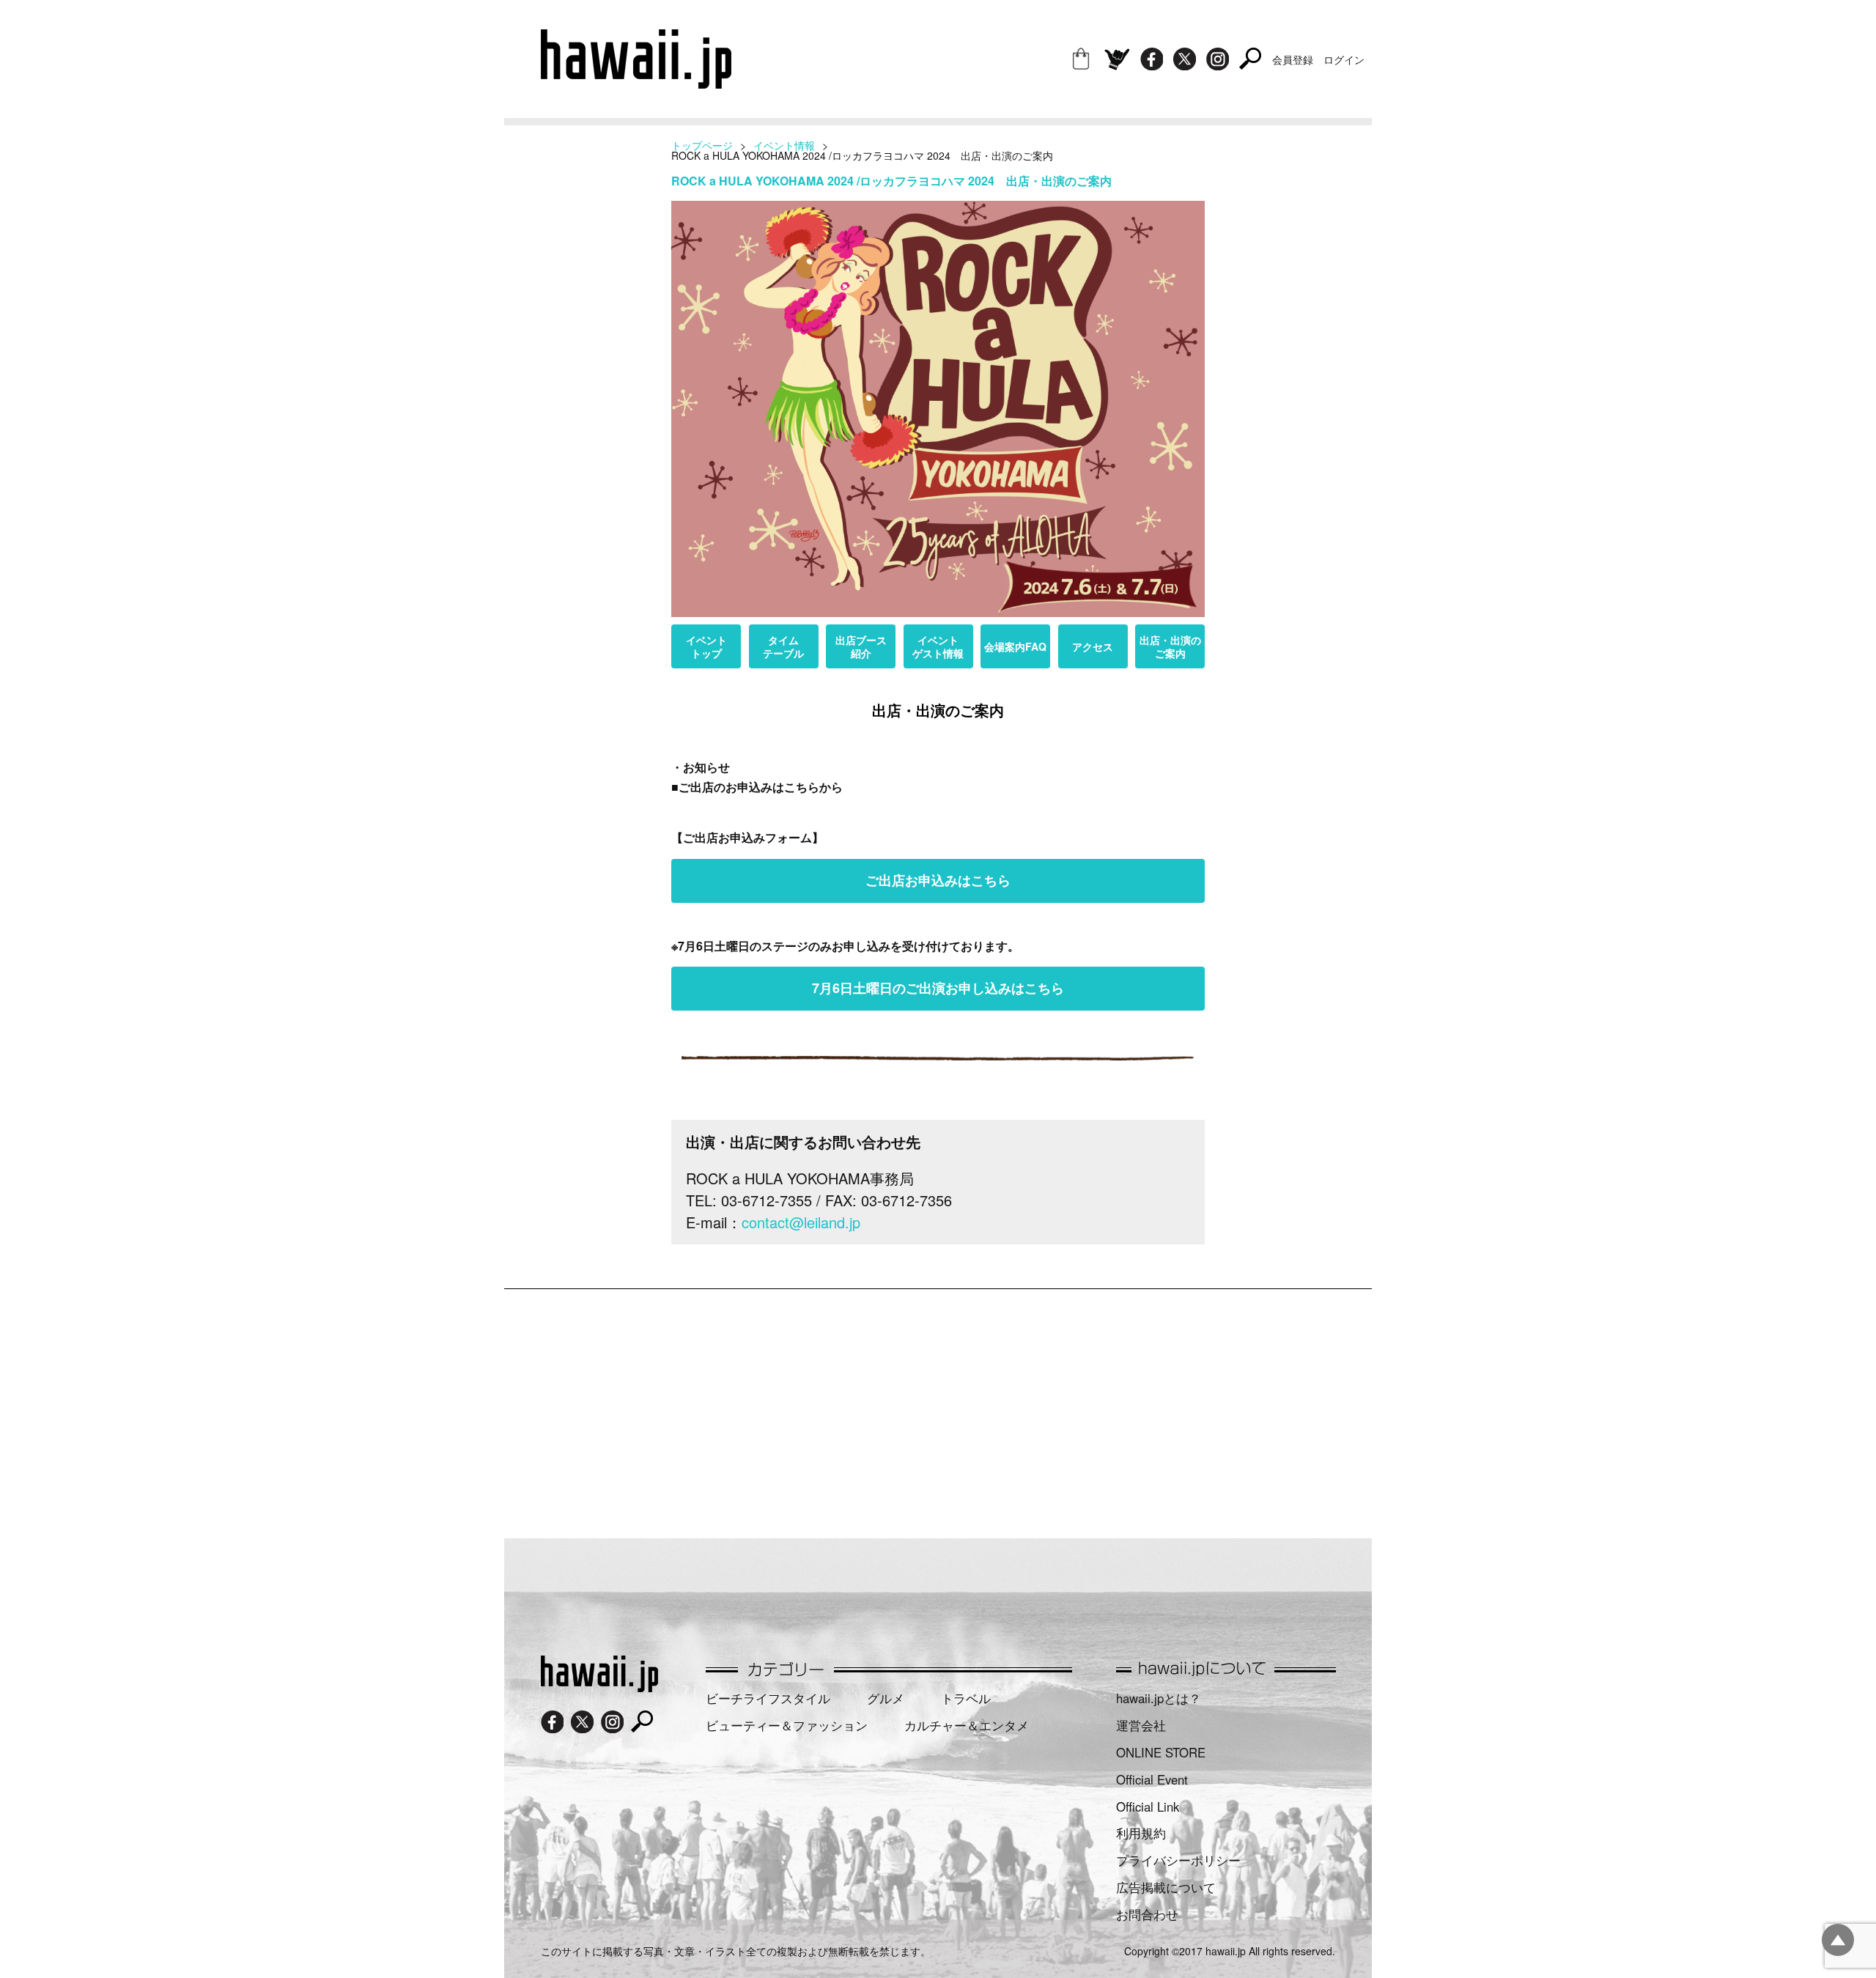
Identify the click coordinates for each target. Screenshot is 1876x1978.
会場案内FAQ (1015, 646)
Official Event (1152, 1779)
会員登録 (1293, 59)
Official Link (1148, 1807)
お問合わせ (1147, 1914)
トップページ (702, 145)
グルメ (886, 1698)
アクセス (1093, 646)
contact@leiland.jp (801, 1222)
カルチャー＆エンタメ (967, 1725)
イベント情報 (784, 145)
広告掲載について (1166, 1887)
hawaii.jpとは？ (1159, 1698)
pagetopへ (1838, 1940)
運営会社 (1141, 1725)
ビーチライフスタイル (768, 1698)
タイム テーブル (783, 646)
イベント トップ (706, 646)
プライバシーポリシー (1178, 1860)
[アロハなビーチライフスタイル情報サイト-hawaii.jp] (636, 84)
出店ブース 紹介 (861, 646)
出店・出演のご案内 (1170, 646)
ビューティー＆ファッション (787, 1725)
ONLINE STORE (1161, 1752)
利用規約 (1141, 1833)
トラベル (966, 1698)
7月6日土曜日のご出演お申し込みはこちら (938, 988)
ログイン (1344, 59)
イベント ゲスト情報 (938, 646)
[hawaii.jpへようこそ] (599, 1687)
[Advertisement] (938, 1406)
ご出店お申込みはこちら (938, 880)
